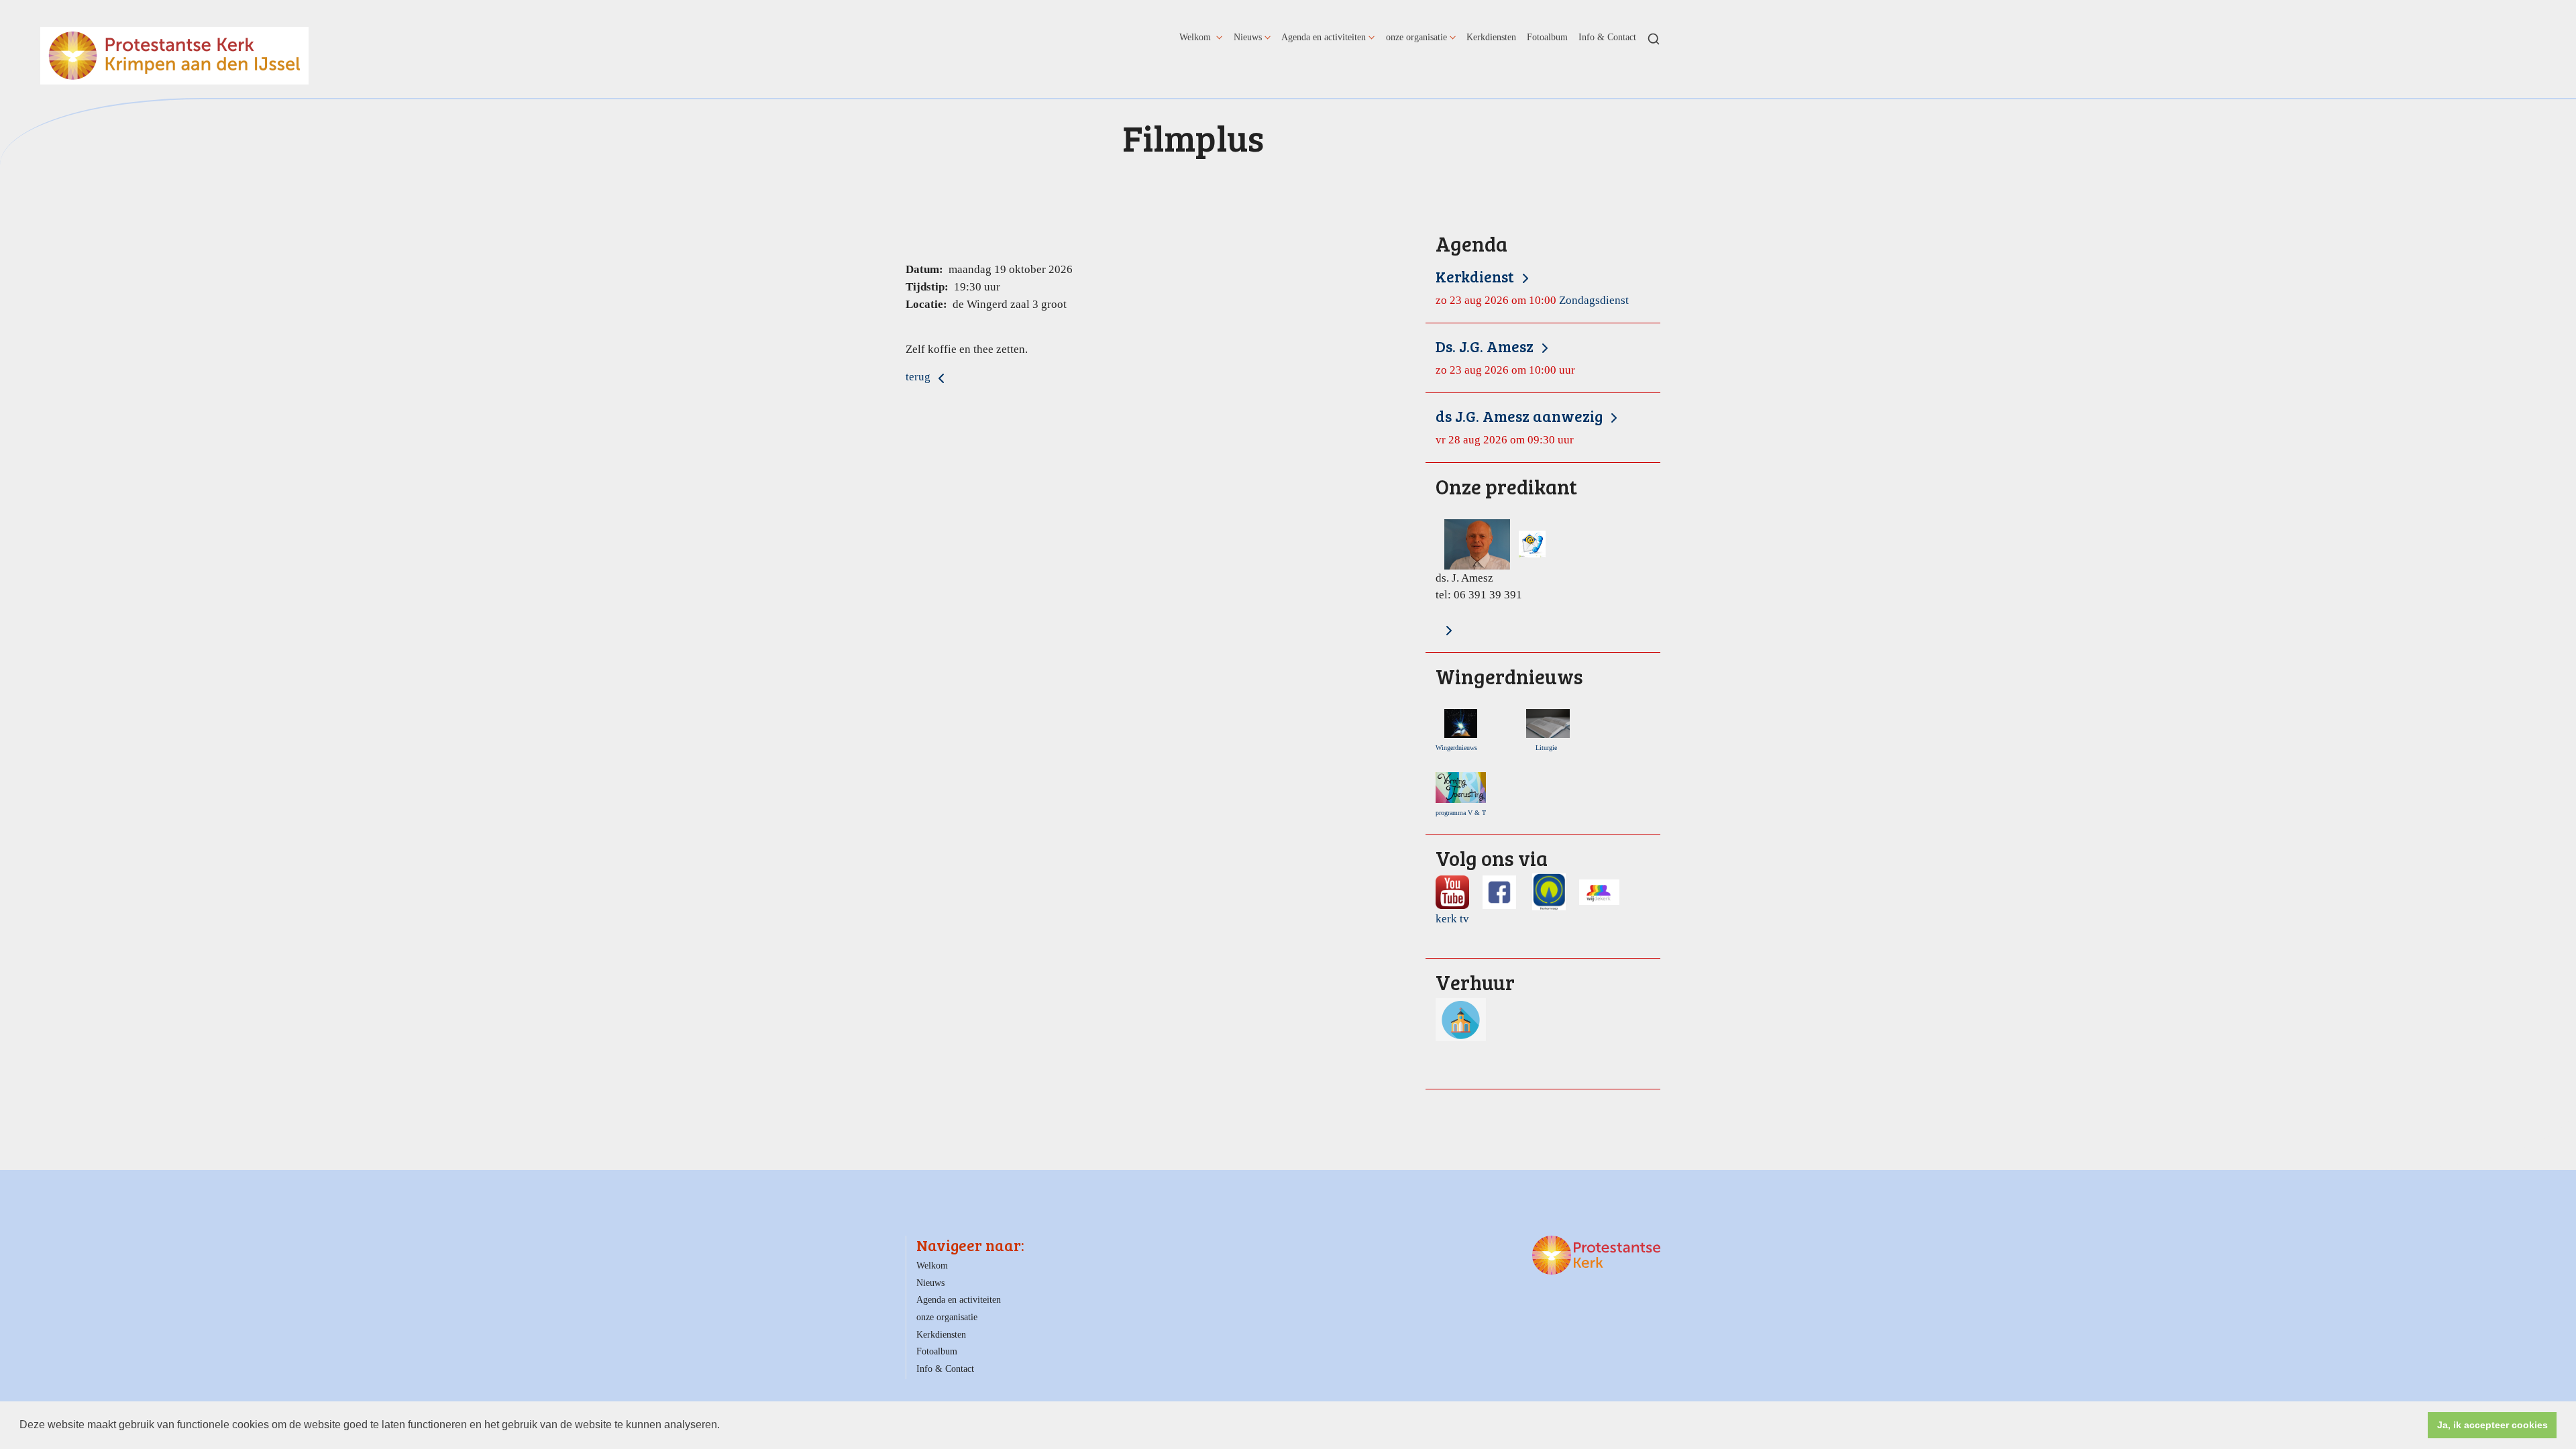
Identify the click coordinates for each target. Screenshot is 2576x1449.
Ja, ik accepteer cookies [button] (2492, 1425)
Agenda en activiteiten (1324, 37)
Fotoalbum (1547, 37)
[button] (724, 1426)
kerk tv (1452, 919)
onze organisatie (1416, 37)
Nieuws (1248, 37)
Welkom (1196, 37)
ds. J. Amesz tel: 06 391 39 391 (1506, 539)
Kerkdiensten (1491, 37)
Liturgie (1548, 748)
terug (919, 377)
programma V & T (1461, 813)
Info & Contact (1607, 37)
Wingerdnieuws (1459, 748)
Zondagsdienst (1532, 287)
